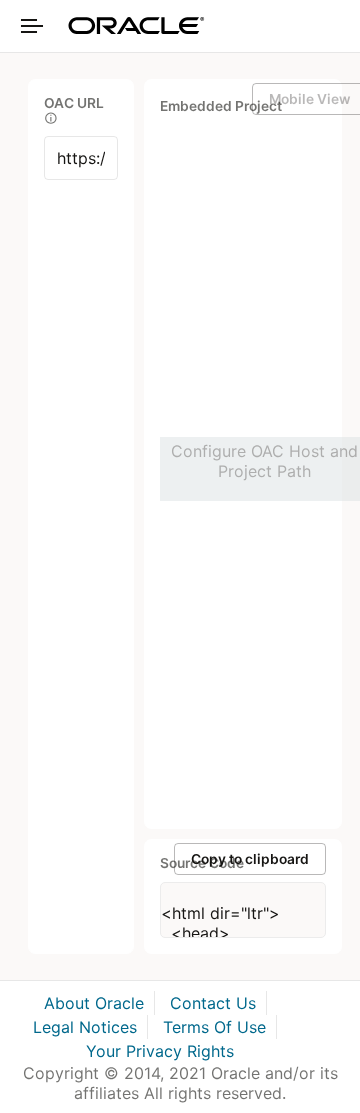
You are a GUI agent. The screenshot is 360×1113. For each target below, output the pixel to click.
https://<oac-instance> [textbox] (81, 158)
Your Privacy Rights (160, 1051)
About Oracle (94, 1003)
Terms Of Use (214, 1027)
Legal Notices (85, 1027)
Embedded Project (221, 106)
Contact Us (213, 1003)
